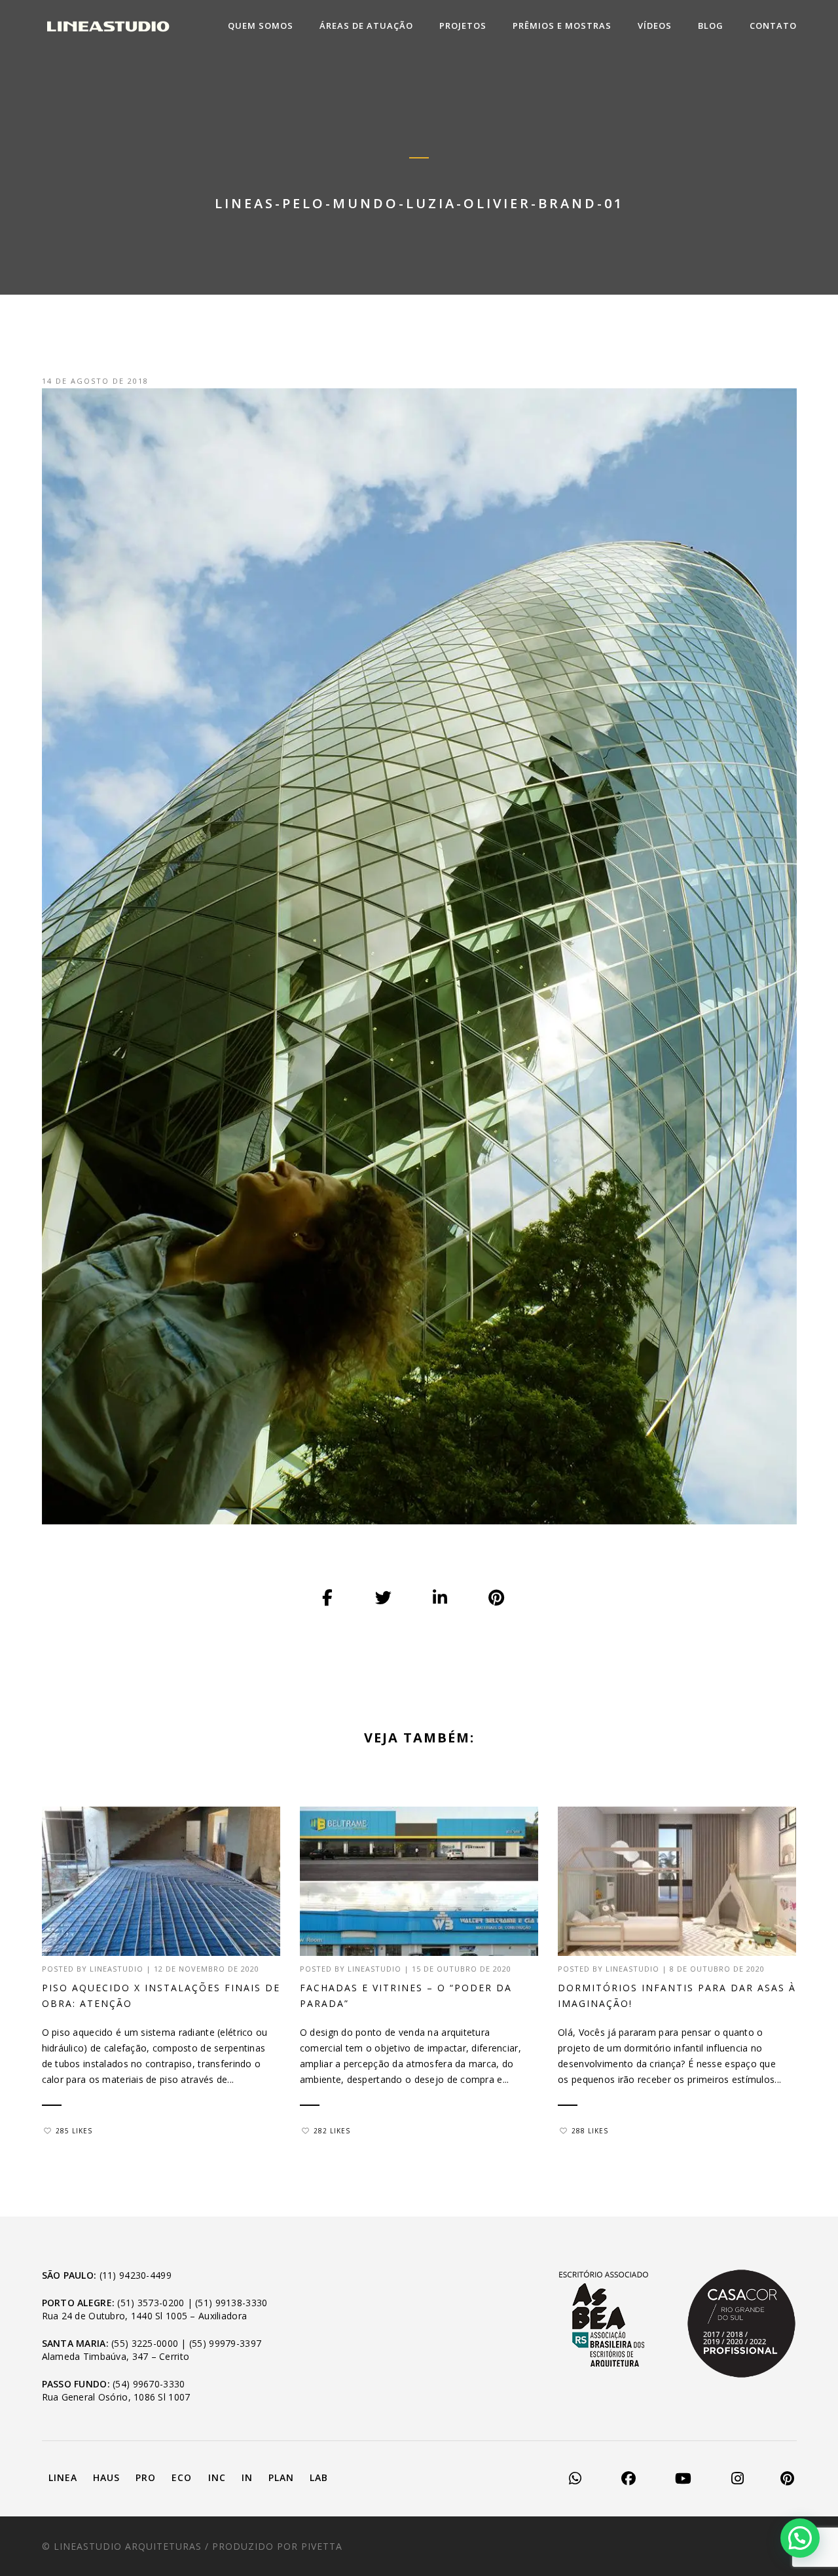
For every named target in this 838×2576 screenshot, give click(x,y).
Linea (63, 2477)
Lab (319, 2477)
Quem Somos (261, 26)
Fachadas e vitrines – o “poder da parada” (406, 1996)
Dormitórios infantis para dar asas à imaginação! (677, 1996)
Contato (773, 26)
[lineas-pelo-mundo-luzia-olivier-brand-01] (328, 1598)
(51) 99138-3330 (231, 2303)
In (247, 2477)
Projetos (463, 26)
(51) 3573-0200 (151, 2303)
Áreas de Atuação (366, 26)
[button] (800, 2538)
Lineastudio (117, 1969)
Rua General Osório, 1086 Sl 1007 (116, 2397)
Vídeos (655, 26)
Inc (217, 2477)
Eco (182, 2477)
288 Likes (590, 2131)
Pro (146, 2477)
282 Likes (332, 2131)
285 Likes (74, 2131)
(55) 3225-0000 (145, 2343)
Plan (281, 2477)
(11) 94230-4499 (136, 2275)
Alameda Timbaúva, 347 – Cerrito (116, 2356)
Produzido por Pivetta (277, 2546)
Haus (106, 2477)
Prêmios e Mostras (562, 26)
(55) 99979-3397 (225, 2343)
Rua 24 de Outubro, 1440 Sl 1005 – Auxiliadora (145, 2316)
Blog (711, 26)
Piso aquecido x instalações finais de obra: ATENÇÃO (161, 1996)
